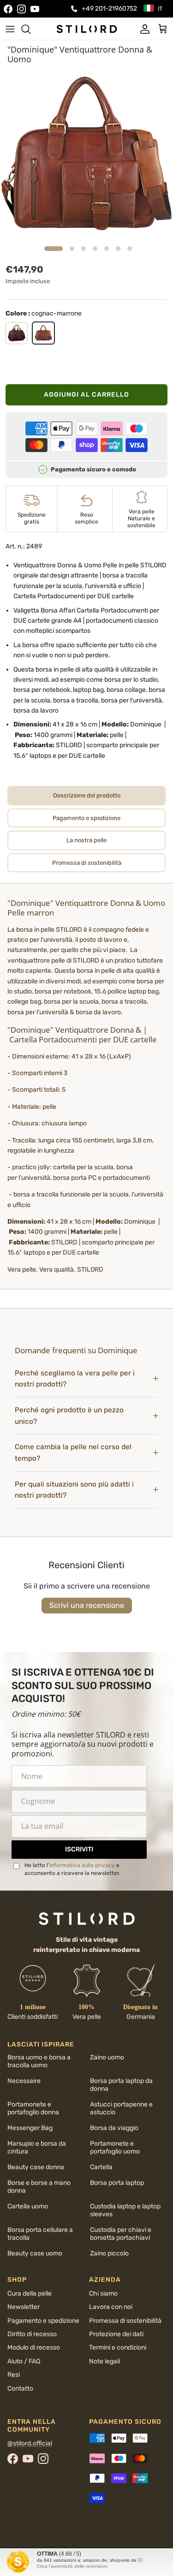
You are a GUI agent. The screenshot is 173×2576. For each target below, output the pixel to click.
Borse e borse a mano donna (39, 2187)
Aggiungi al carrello (86, 395)
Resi (14, 2375)
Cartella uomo (28, 2206)
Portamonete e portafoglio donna (33, 2108)
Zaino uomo (107, 2057)
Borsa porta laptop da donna (121, 2085)
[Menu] (10, 29)
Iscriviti (79, 1849)
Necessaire (24, 2081)
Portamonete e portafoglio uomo (115, 2148)
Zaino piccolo (109, 2253)
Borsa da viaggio (114, 2128)
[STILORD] (87, 29)
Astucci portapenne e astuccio (121, 2108)
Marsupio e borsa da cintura (37, 2148)
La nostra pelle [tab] (86, 840)
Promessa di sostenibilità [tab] (87, 863)
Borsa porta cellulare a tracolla (40, 2234)
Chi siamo (103, 2293)
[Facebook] (8, 9)
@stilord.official (30, 2443)
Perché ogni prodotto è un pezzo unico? (69, 1416)
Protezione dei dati (116, 2334)
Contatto (20, 2389)
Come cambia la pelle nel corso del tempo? (73, 1453)
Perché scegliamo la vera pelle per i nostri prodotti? (75, 1379)
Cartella (101, 2167)
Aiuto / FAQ (24, 2361)
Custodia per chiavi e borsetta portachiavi (121, 2234)
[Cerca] (30, 29)
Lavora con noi (111, 2307)
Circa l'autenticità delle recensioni (72, 2566)
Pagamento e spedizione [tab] (86, 818)
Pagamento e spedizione (43, 2321)
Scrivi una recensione (87, 1605)
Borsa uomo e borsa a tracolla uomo (39, 2061)
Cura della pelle (30, 2293)
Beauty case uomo (35, 2253)
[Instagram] (21, 9)
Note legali (104, 2361)
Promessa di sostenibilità (125, 2321)
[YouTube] (35, 9)
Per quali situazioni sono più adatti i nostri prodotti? (74, 1490)
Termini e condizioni (118, 2347)
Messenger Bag (30, 2128)
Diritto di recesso (32, 2334)
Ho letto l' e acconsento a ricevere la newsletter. (72, 1869)
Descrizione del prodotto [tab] (87, 795)
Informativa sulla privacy (82, 1865)
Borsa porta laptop (117, 2183)
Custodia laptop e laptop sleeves (125, 2210)
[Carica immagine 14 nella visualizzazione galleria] (86, 155)
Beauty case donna (36, 2167)
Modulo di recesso (34, 2347)
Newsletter (24, 2307)
